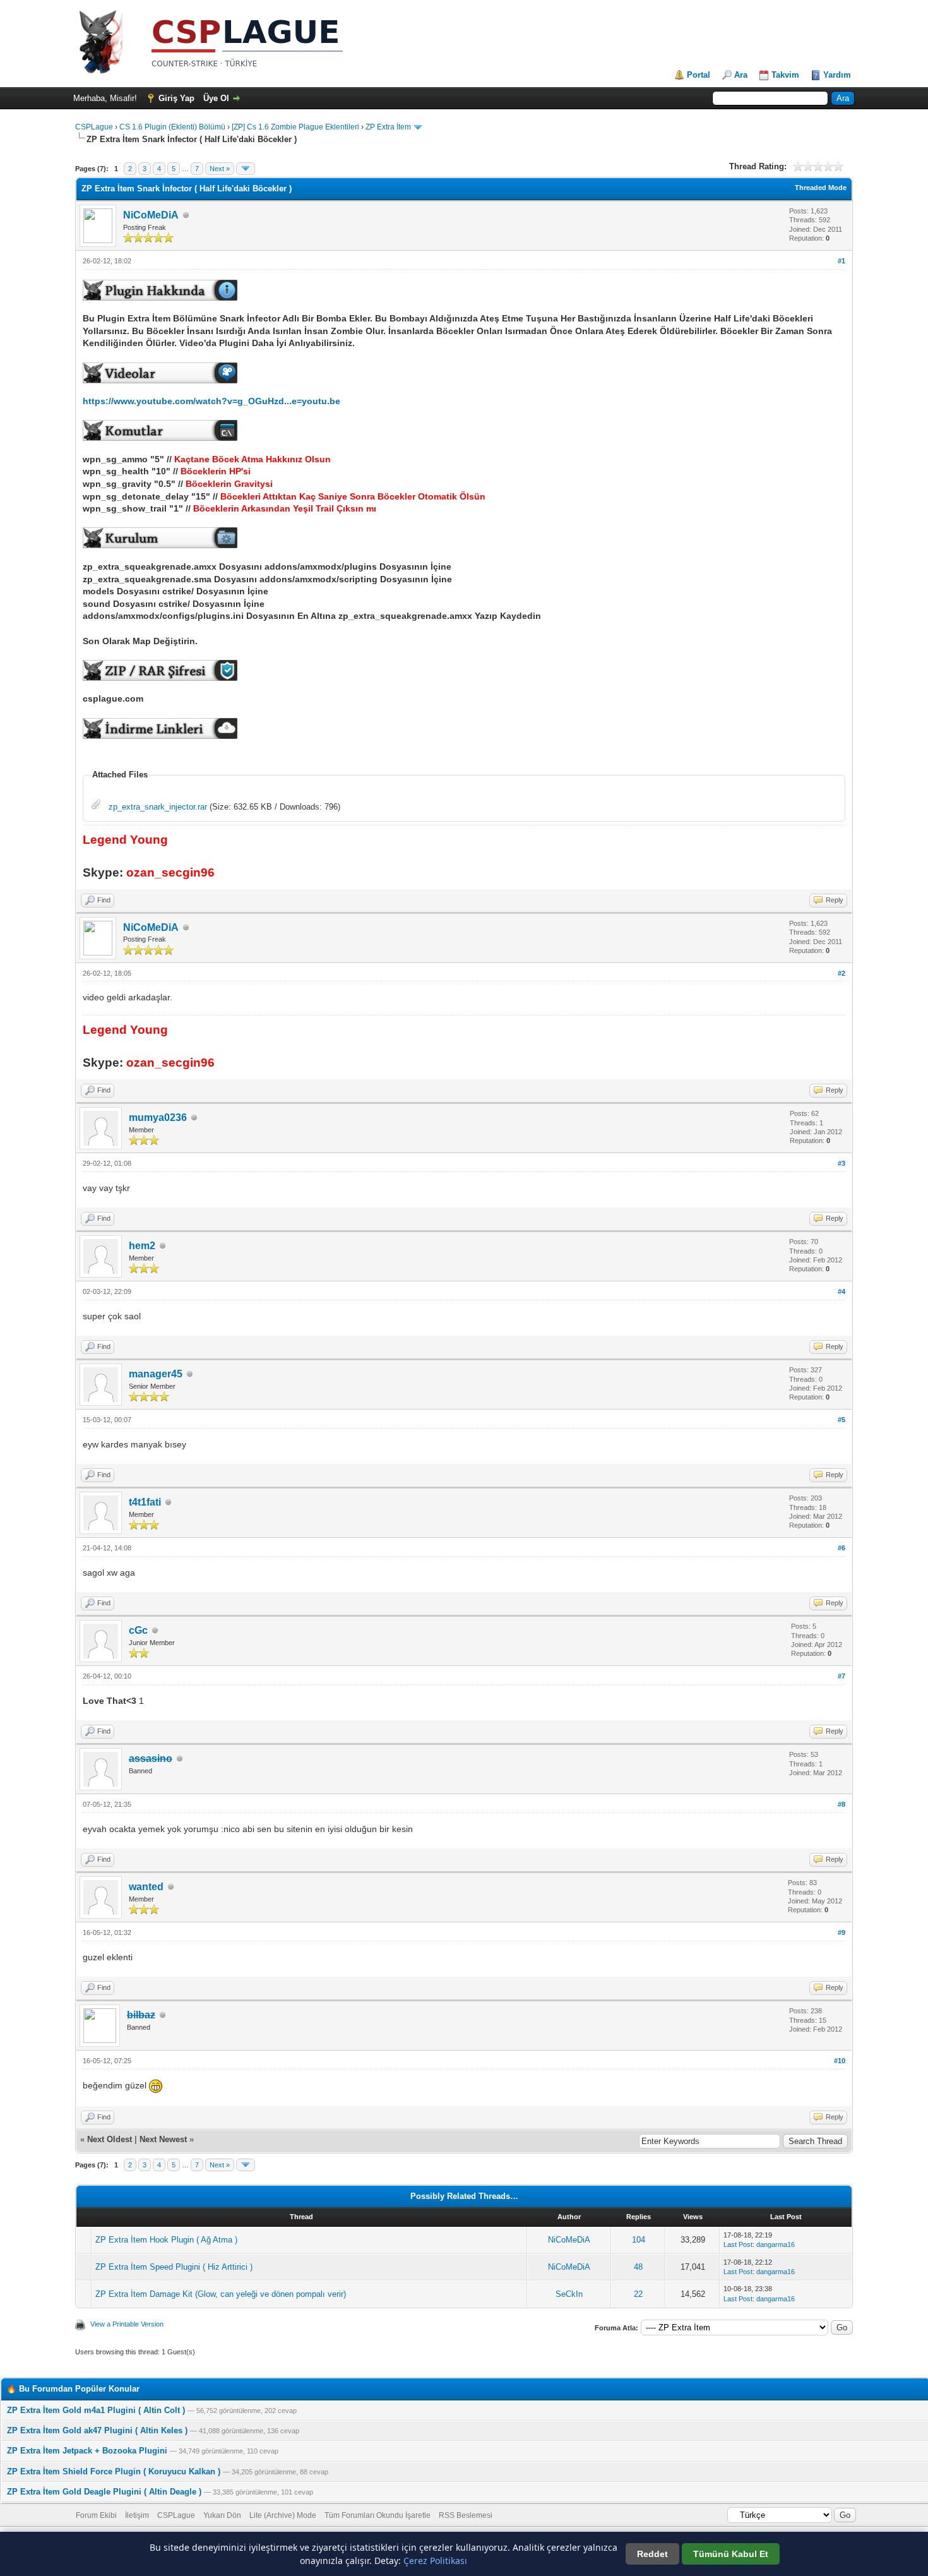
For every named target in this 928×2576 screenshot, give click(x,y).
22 (638, 2294)
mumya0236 (158, 1117)
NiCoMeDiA (151, 215)
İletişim (137, 2515)
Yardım (837, 75)
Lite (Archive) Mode (283, 2515)
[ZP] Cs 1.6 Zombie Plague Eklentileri (295, 127)
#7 (842, 1676)
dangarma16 (776, 2244)
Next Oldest (110, 2139)
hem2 (142, 1246)
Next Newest (163, 2139)
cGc (138, 1630)
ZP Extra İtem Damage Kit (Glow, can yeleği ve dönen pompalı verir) (221, 2294)
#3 (842, 1163)
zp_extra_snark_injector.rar (158, 807)
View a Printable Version (127, 2324)
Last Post (738, 2244)
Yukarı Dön (222, 2515)
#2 (842, 973)
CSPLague (94, 127)
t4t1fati (145, 1502)
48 (638, 2267)
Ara (741, 75)
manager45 (156, 1374)
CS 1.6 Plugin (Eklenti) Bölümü (172, 127)
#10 (840, 2061)
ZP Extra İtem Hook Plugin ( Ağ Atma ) (166, 2240)
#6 (842, 1548)
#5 (842, 1420)
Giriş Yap (176, 98)
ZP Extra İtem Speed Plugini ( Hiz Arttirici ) (174, 2267)
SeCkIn (569, 2294)
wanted (146, 1887)
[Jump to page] (246, 169)
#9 (842, 1932)
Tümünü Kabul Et (731, 2554)
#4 (842, 1291)
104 (639, 2240)
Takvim (785, 75)
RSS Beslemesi (466, 2515)
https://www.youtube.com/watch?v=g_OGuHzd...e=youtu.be (211, 401)
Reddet (652, 2554)
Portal (699, 75)
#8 (842, 1804)
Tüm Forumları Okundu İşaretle (378, 2515)
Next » (220, 169)
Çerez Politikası (435, 2561)
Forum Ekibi (96, 2515)
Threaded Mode (821, 188)
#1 (842, 261)
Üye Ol (216, 98)
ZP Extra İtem (388, 127)
